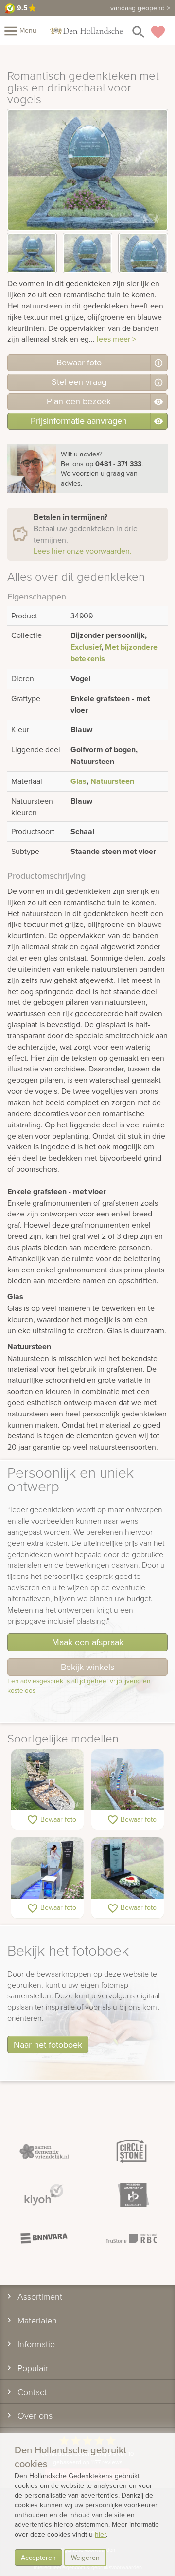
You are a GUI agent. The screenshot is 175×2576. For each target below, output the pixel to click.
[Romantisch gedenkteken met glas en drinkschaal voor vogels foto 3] (143, 253)
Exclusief (86, 647)
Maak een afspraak (88, 1642)
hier (100, 2534)
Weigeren (85, 2558)
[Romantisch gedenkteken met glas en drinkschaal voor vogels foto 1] (32, 253)
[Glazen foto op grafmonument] (47, 1868)
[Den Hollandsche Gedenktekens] (87, 30)
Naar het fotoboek (48, 2044)
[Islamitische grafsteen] (128, 1868)
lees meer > (116, 339)
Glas (79, 781)
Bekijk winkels (87, 1667)
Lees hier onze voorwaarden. (83, 551)
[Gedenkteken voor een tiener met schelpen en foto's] (47, 1780)
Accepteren (38, 2558)
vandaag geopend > (140, 8)
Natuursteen (112, 781)
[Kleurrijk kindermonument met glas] (128, 1780)
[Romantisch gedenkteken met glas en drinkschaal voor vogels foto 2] (88, 253)
